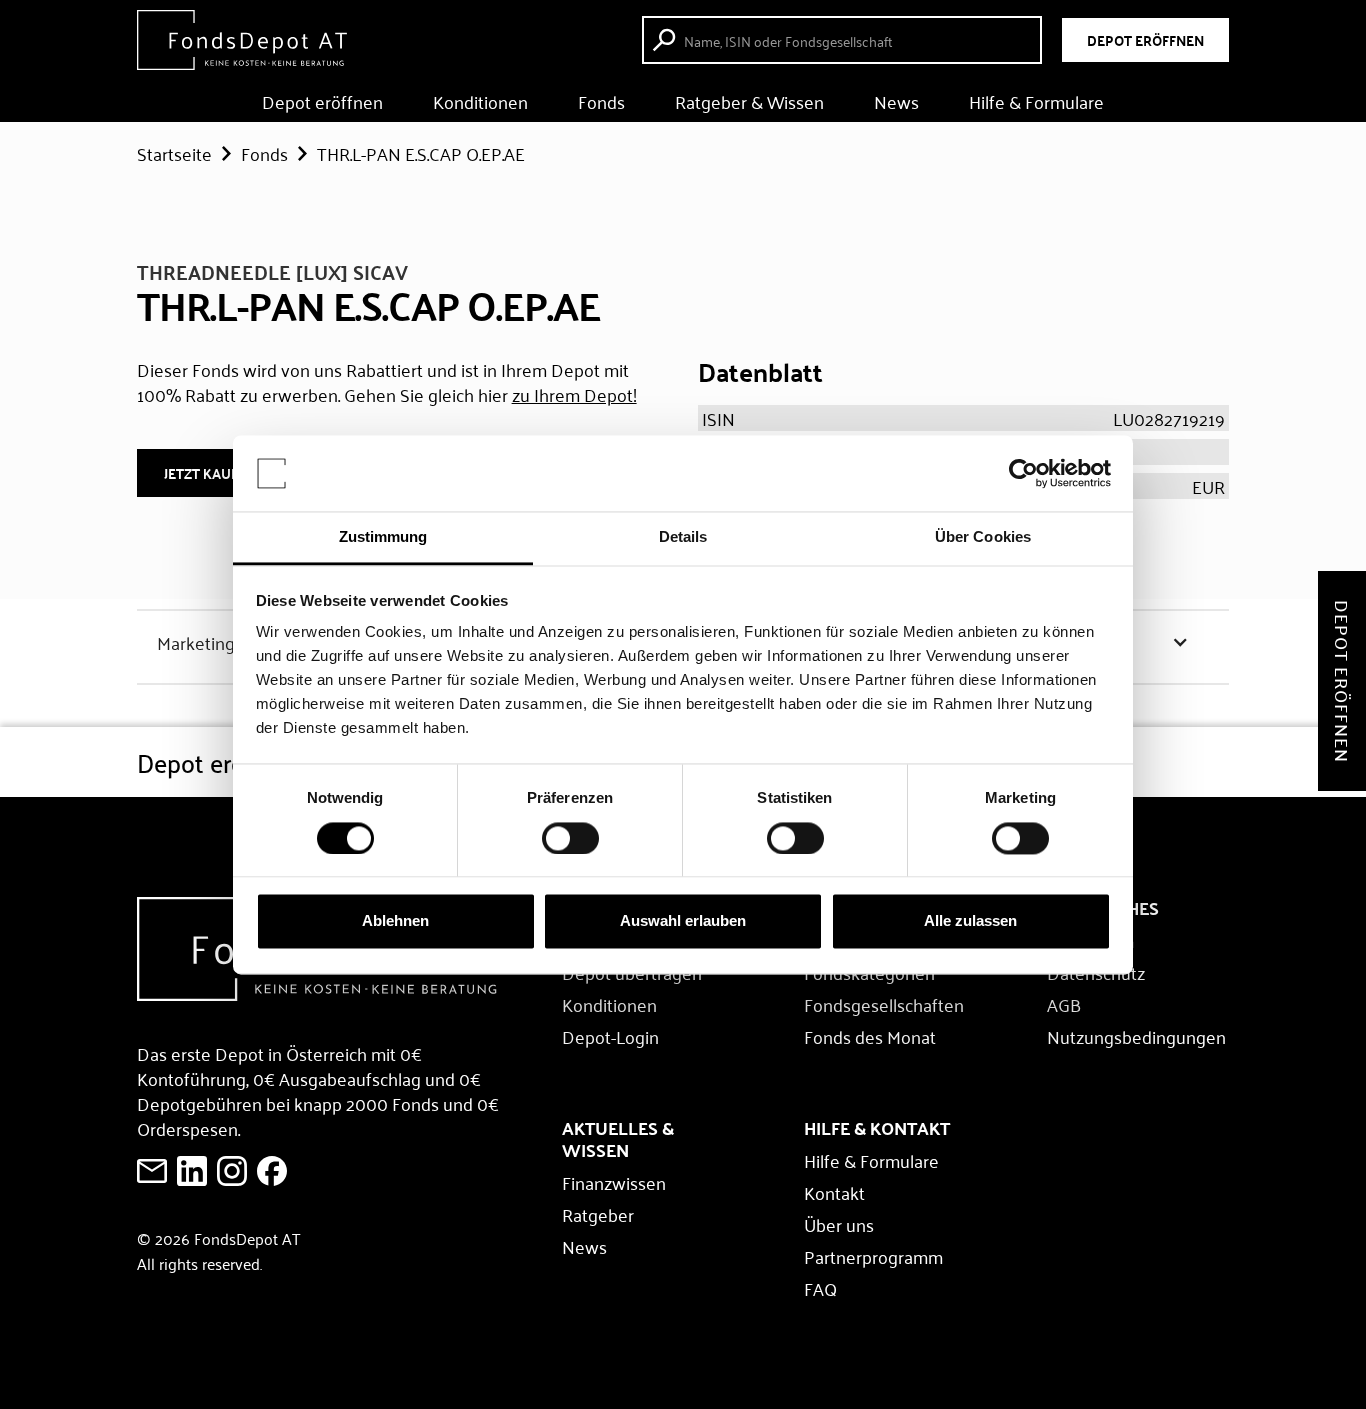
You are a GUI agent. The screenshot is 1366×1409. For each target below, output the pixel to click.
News (896, 101)
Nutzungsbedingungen (1136, 1036)
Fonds (601, 101)
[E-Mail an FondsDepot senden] (152, 1171)
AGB (1064, 1004)
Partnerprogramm (873, 1256)
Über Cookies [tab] (983, 537)
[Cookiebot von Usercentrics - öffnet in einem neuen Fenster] (1023, 473)
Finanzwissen (614, 1182)
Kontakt (834, 1192)
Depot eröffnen (322, 101)
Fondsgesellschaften (884, 1004)
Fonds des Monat (870, 1036)
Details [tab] (683, 537)
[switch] (570, 838)
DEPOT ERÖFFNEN (1145, 40)
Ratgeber (598, 1214)
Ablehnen (395, 921)
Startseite (174, 153)
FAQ (820, 1288)
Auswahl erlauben (683, 921)
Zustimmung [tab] (383, 537)
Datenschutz (1096, 972)
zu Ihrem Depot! (574, 394)
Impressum (1090, 940)
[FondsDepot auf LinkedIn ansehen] (192, 1171)
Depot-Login (610, 1036)
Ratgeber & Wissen (749, 101)
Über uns (839, 1224)
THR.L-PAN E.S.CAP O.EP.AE (421, 153)
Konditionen (480, 101)
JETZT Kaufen (210, 473)
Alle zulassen (970, 921)
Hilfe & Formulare (1036, 101)
